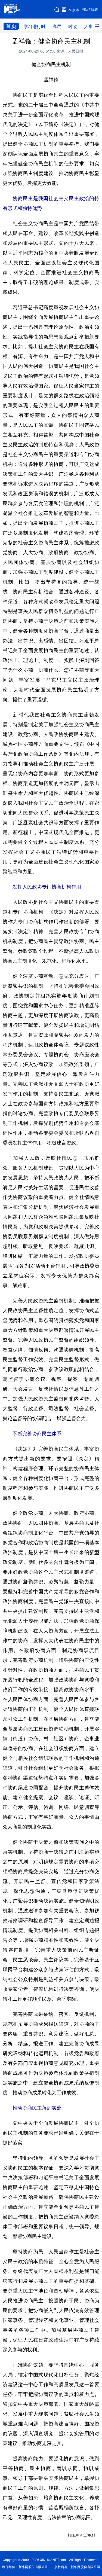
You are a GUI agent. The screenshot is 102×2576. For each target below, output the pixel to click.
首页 (11, 26)
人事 (88, 26)
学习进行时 (35, 26)
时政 (73, 26)
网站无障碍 (90, 9)
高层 (57, 26)
